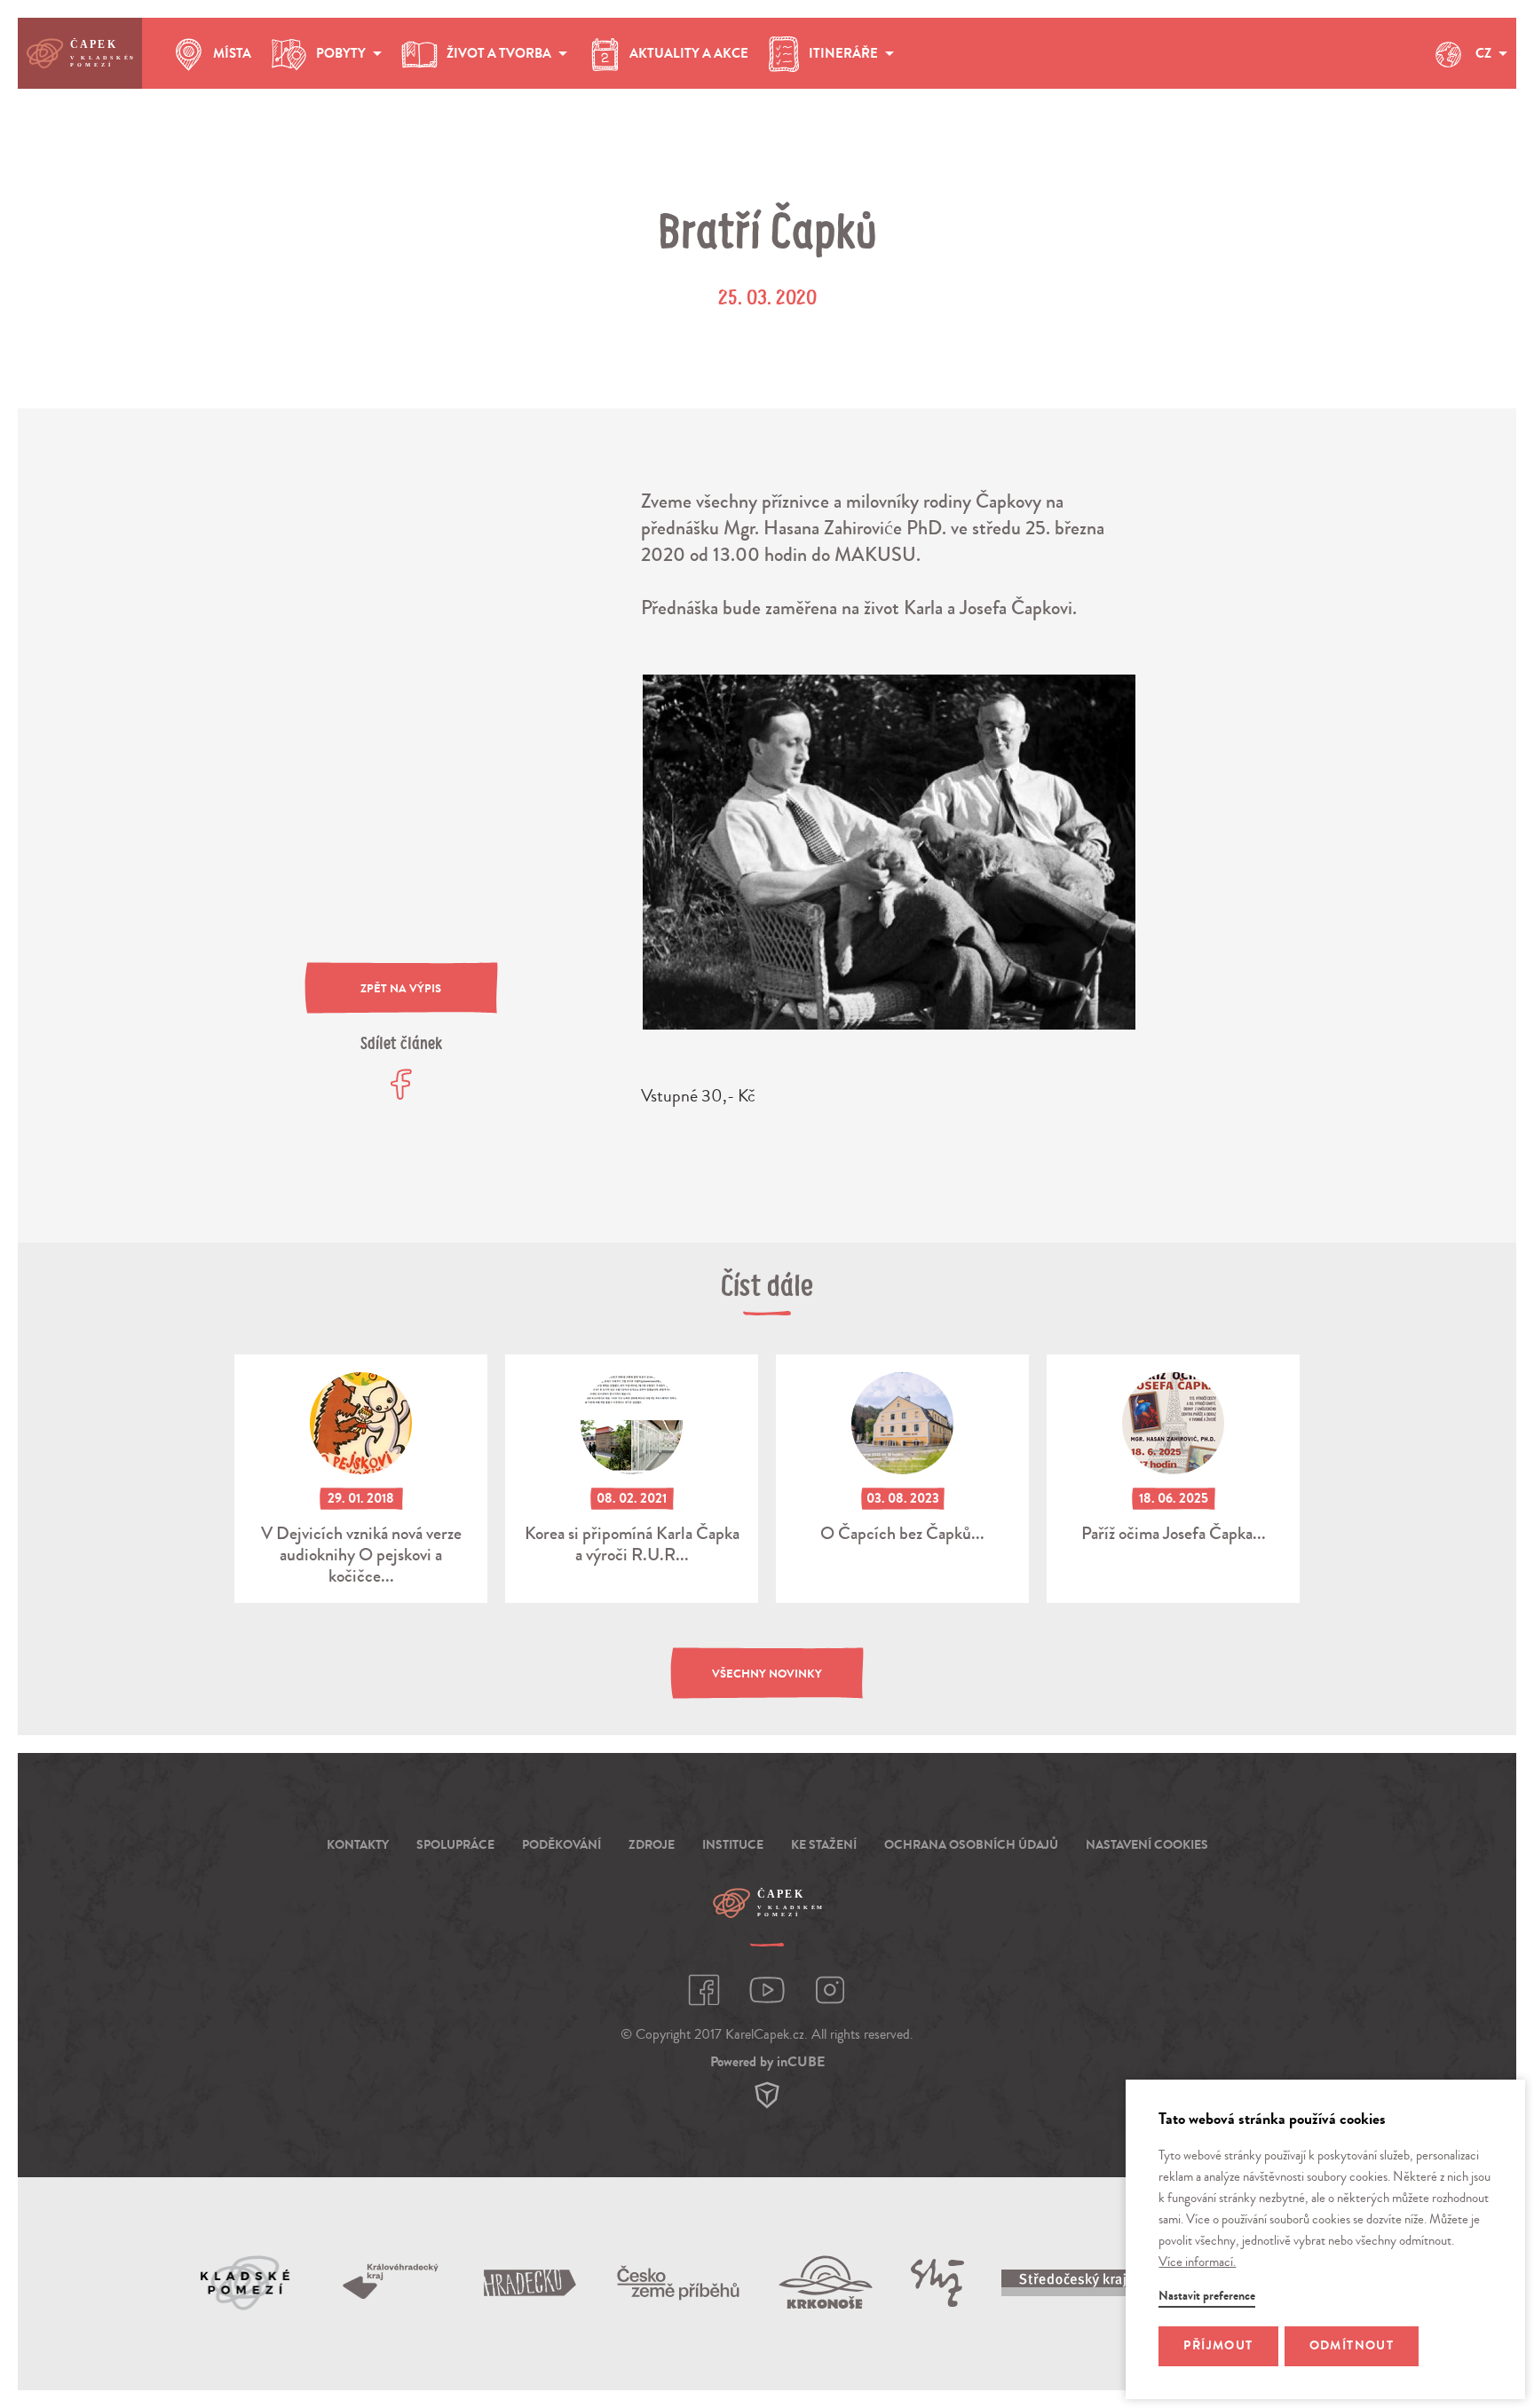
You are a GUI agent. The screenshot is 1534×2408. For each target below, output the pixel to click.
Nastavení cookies (1147, 1845)
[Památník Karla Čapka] (937, 2283)
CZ (1483, 53)
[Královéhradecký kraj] (391, 2282)
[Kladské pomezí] (246, 2283)
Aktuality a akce (689, 53)
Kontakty (358, 1845)
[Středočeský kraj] (1077, 2283)
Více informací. (1197, 2262)
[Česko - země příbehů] (678, 2283)
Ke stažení (824, 1845)
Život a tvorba (499, 53)
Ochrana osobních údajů (971, 1845)
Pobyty (341, 53)
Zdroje (652, 1845)
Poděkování (561, 1845)
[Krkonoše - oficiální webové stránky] (826, 2282)
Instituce (733, 1845)
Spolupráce (455, 1845)
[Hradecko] (530, 2283)
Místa (232, 53)
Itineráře (843, 53)
